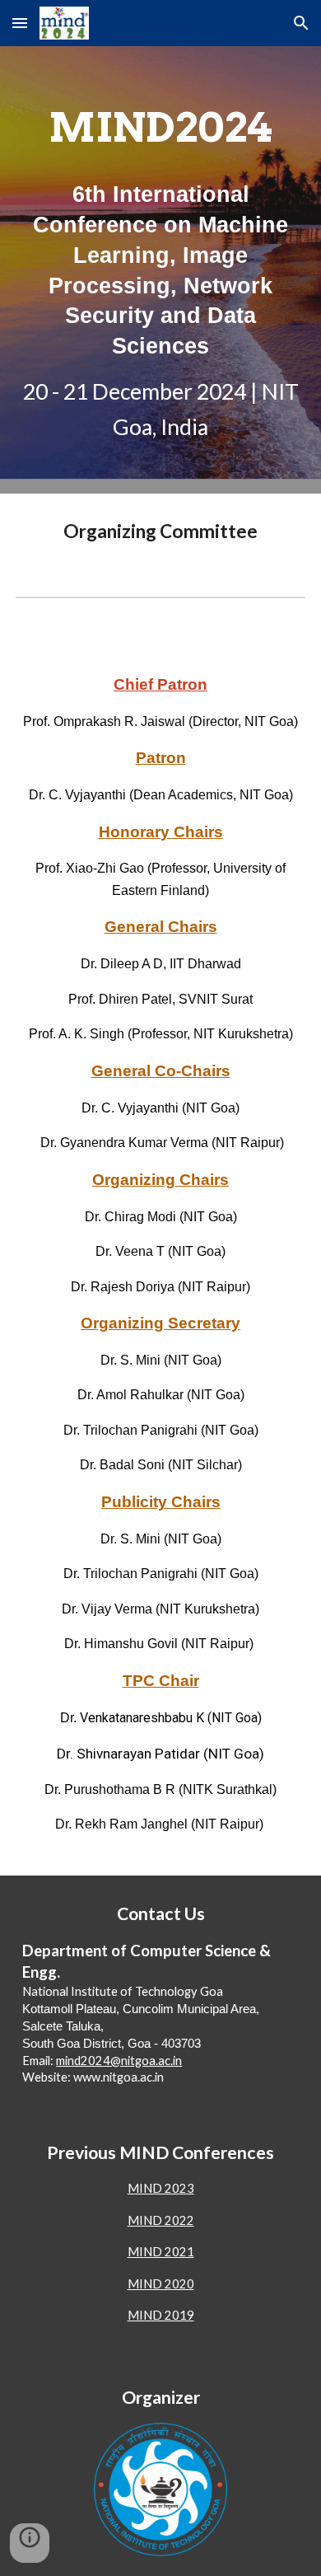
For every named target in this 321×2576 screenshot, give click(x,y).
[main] (160, 270)
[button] (20, 23)
